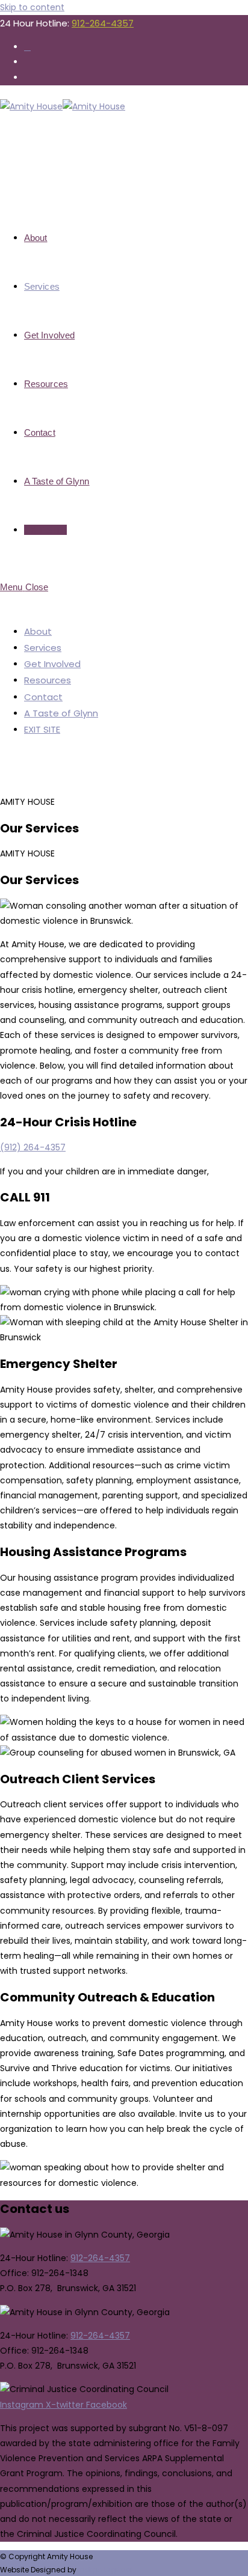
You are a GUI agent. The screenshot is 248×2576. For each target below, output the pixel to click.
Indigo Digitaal (106, 2570)
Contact (43, 697)
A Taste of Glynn (61, 713)
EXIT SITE (42, 729)
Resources (48, 680)
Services (43, 648)
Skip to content (32, 7)
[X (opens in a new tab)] (27, 47)
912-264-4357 (103, 23)
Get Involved (52, 664)
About (38, 631)
